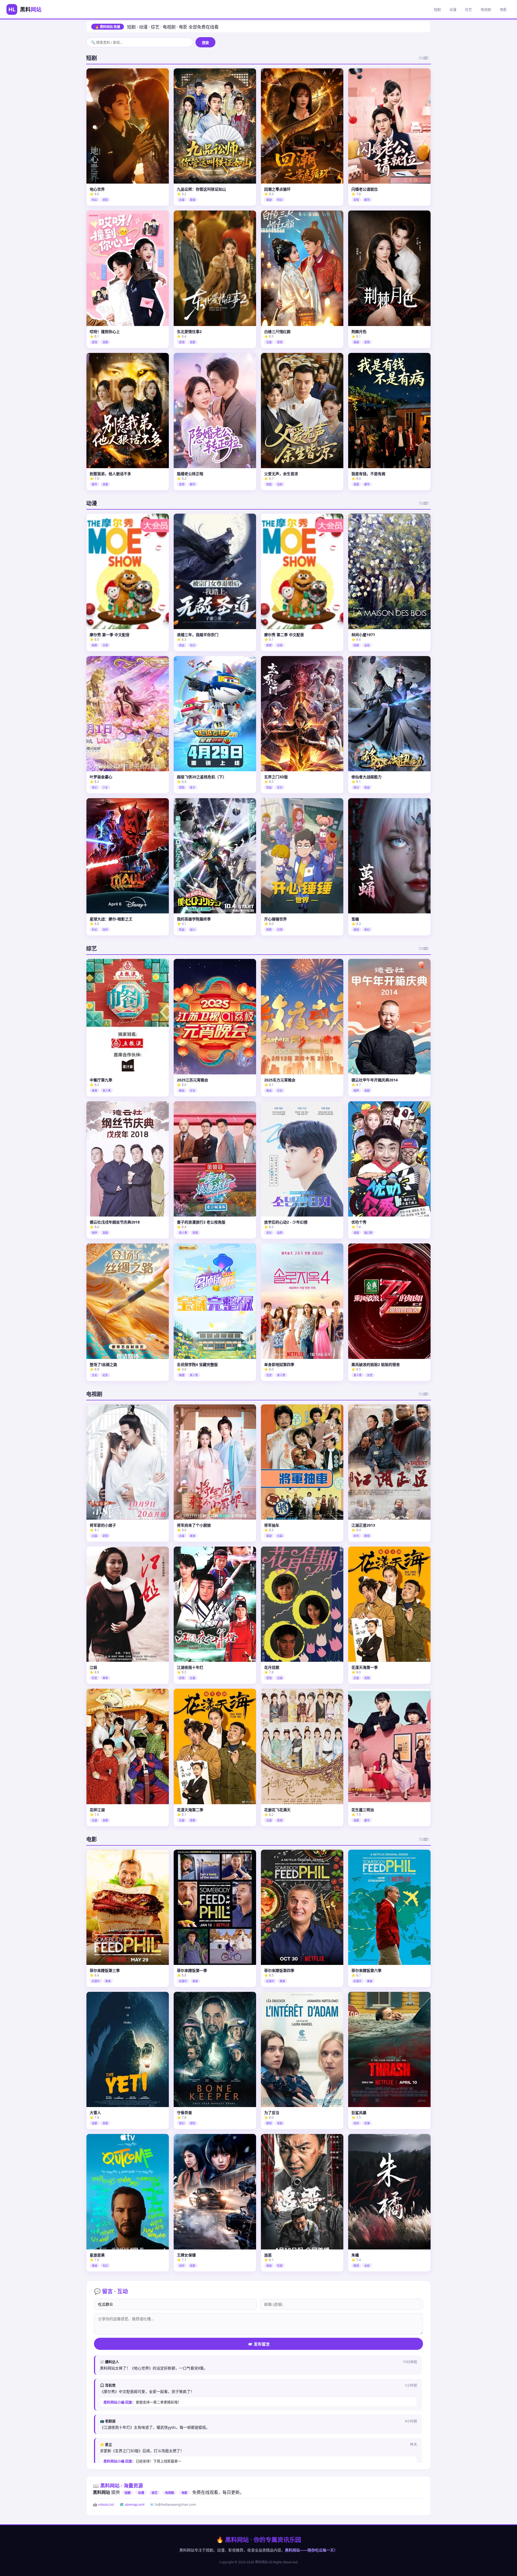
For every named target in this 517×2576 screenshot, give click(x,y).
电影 (503, 9)
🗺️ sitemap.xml (132, 2504)
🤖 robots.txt (104, 2504)
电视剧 (486, 9)
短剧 (437, 9)
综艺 (469, 9)
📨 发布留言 (259, 2344)
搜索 (205, 43)
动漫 (453, 9)
